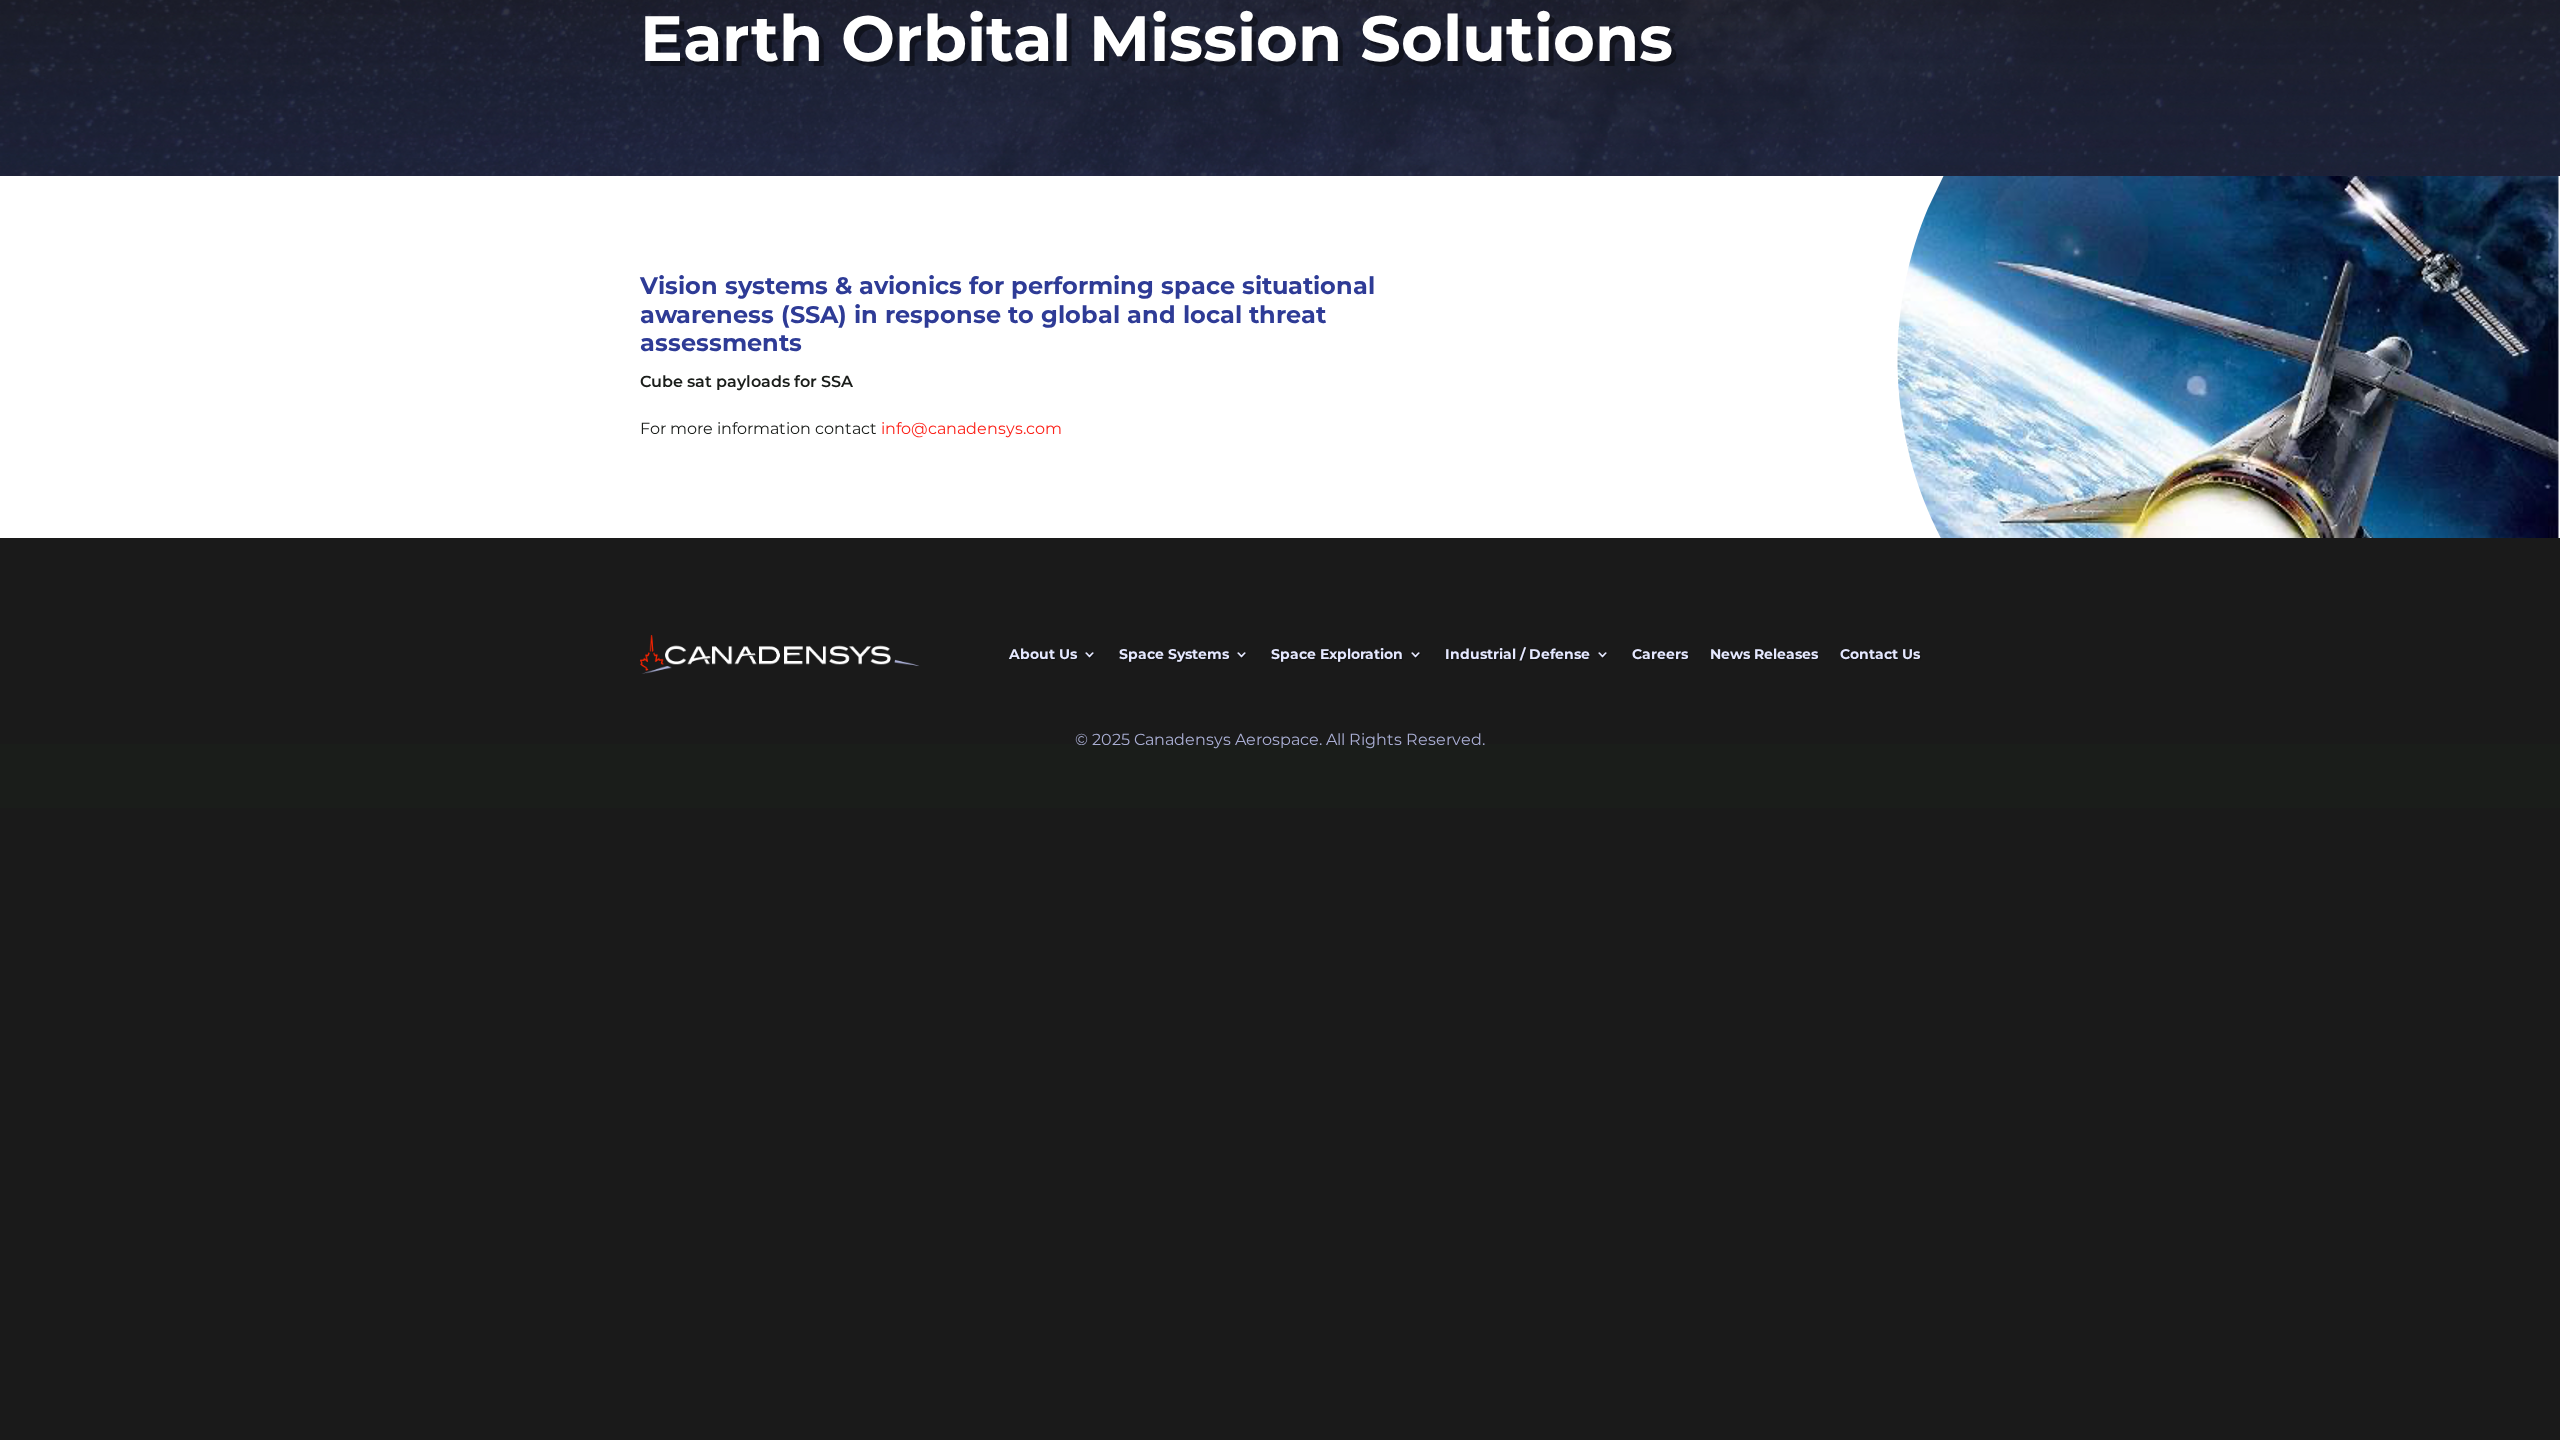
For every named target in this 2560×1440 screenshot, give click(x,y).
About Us (1043, 654)
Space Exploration (1337, 654)
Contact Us (1880, 654)
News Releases (1764, 654)
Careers (1660, 654)
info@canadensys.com (971, 428)
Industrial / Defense (1517, 654)
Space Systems (1174, 654)
